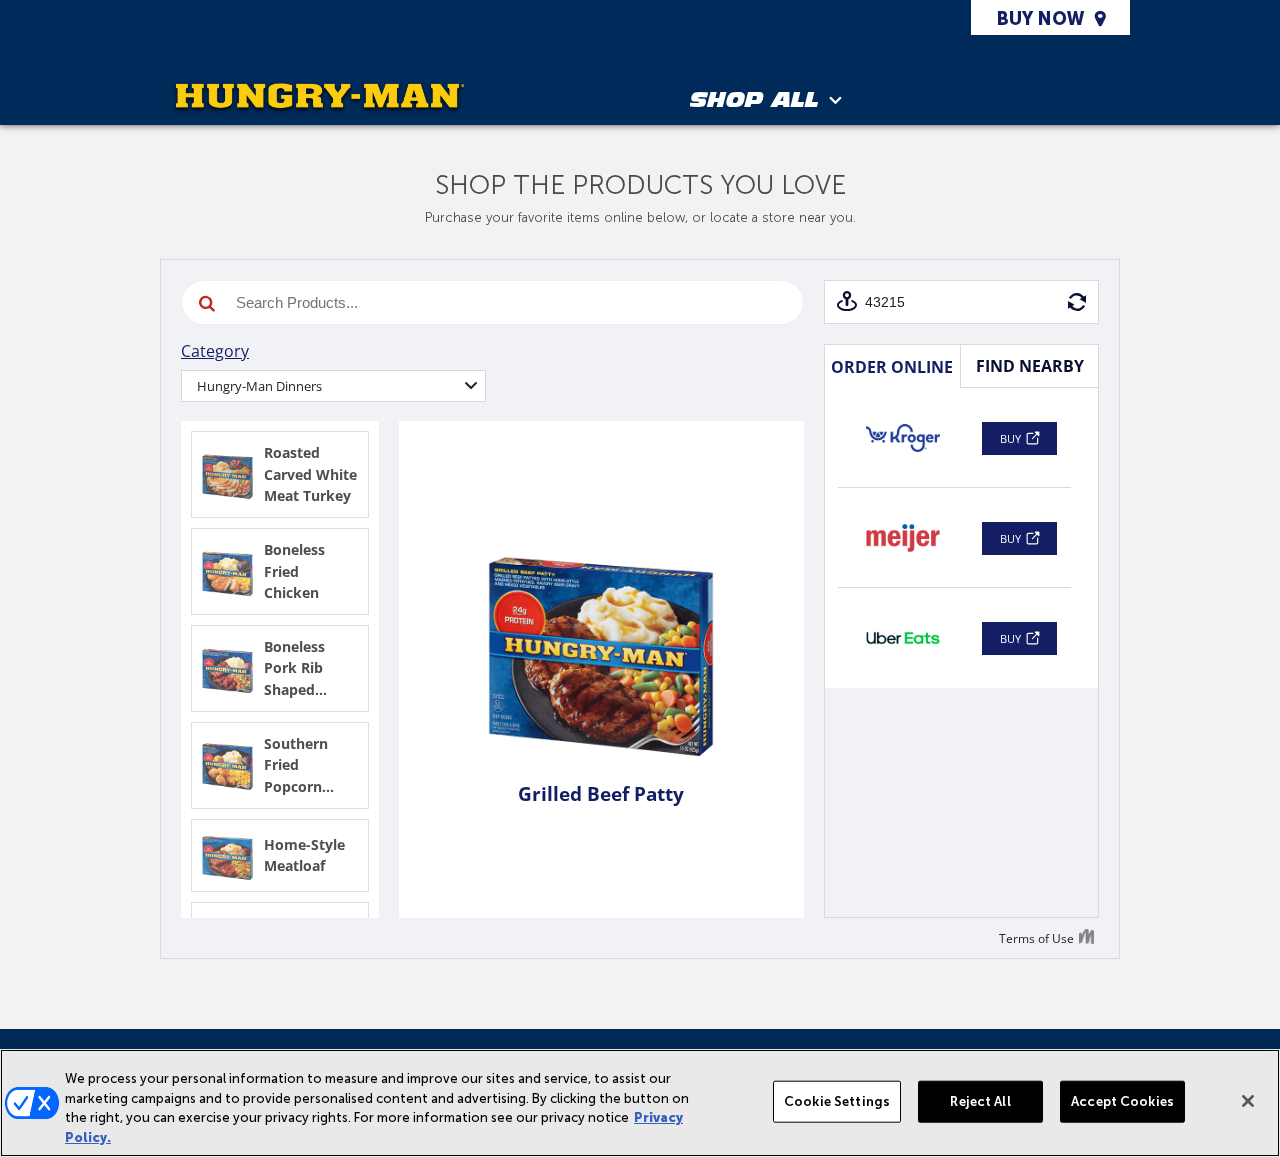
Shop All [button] (754, 102)
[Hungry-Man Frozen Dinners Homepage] (320, 98)
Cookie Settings (837, 1101)
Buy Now (1040, 19)
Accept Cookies (1122, 1101)
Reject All (980, 1101)
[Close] (1248, 1101)
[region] (640, 1103)
